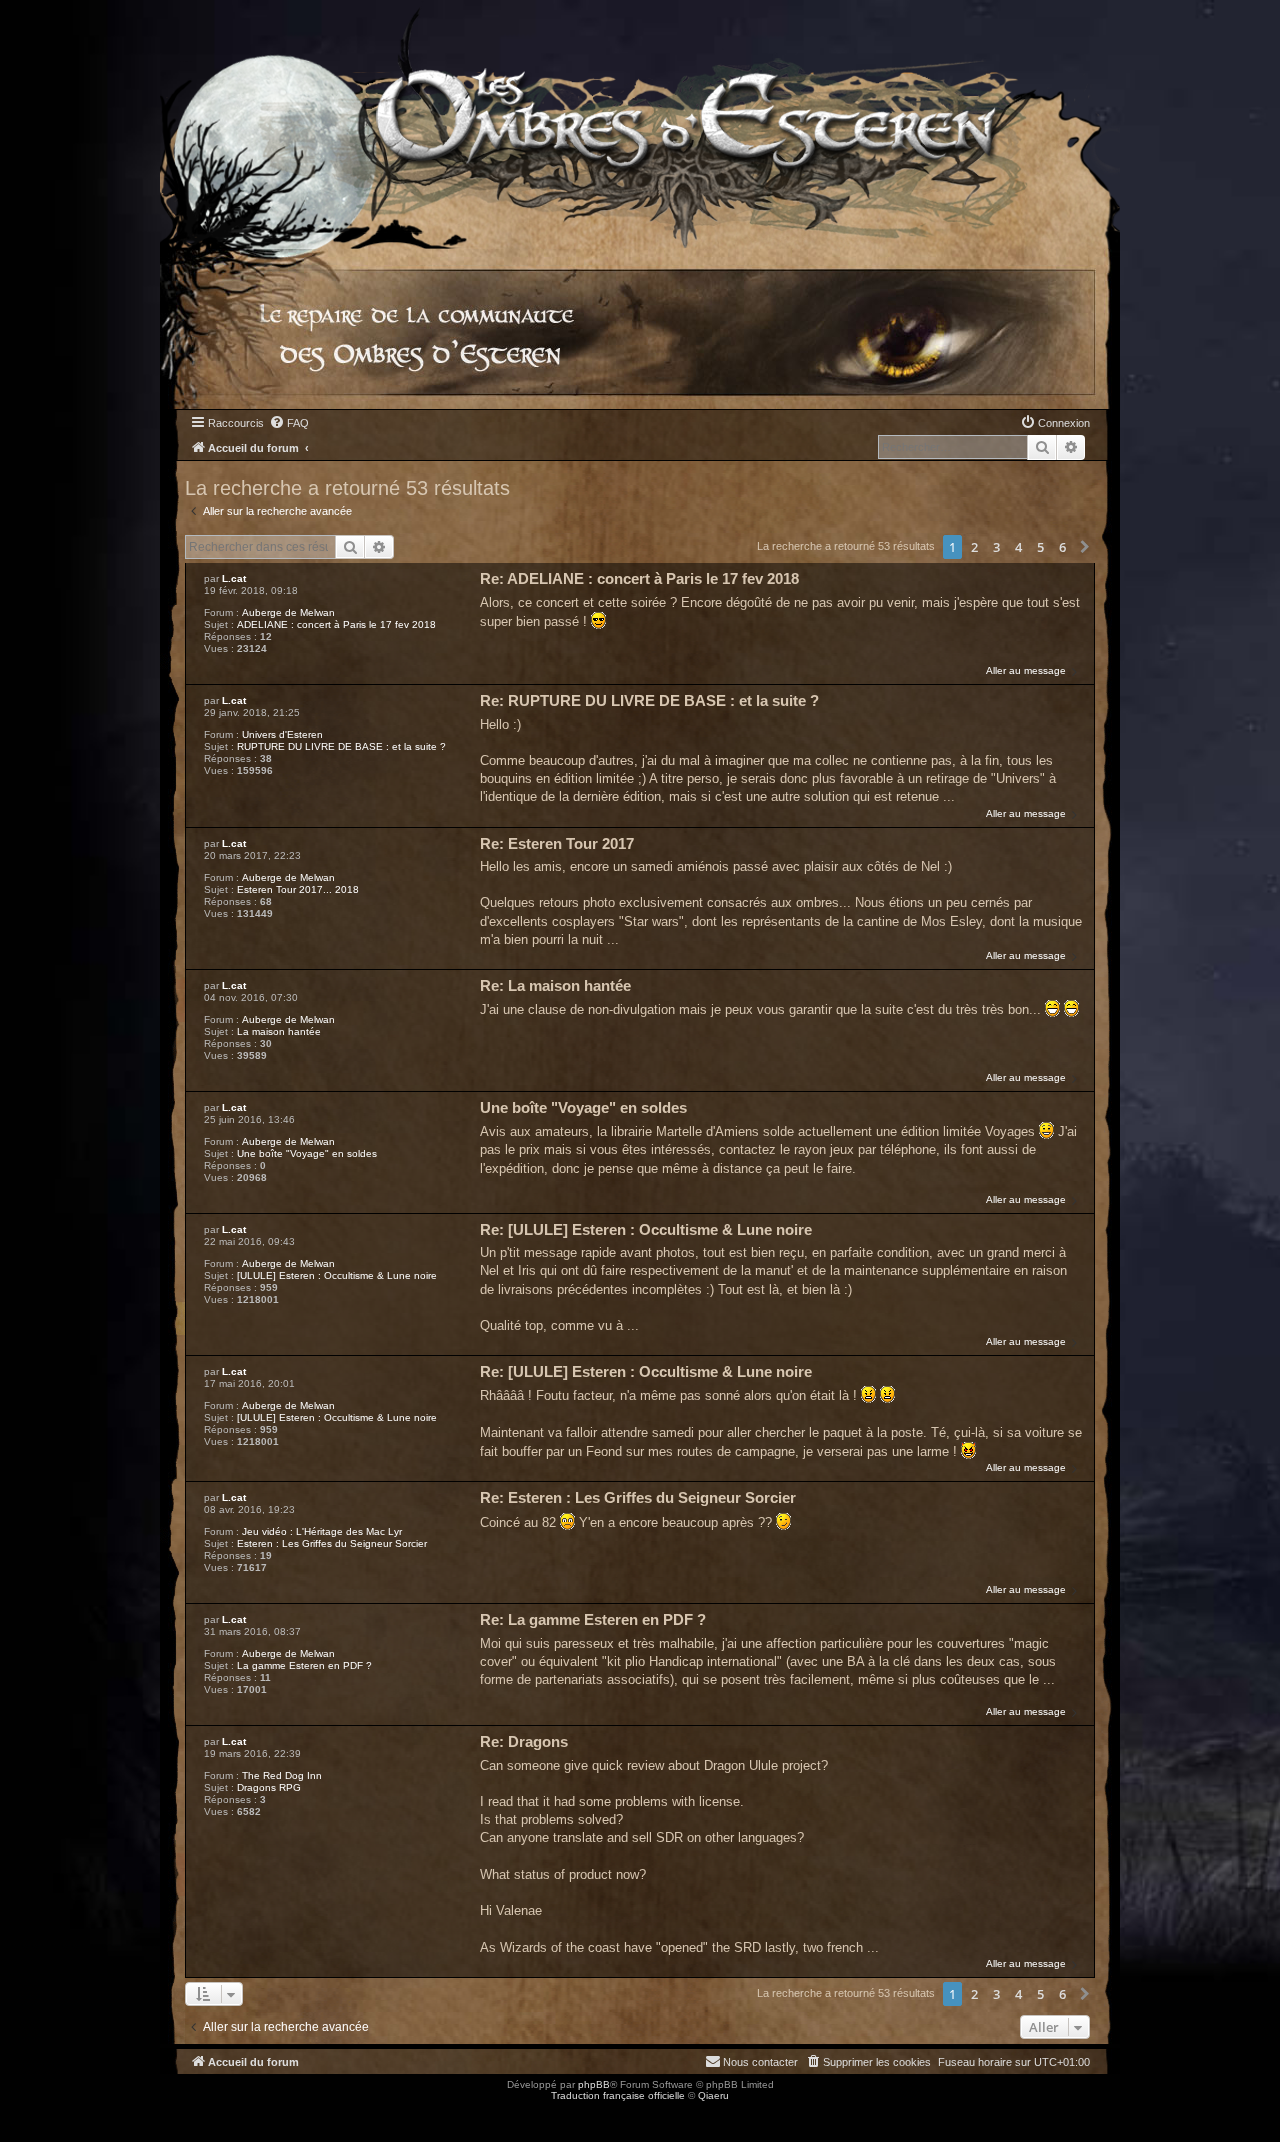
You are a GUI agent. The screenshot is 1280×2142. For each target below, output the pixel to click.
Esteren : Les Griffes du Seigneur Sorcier (332, 1543)
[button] (1085, 547)
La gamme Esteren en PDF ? (304, 1665)
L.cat (234, 578)
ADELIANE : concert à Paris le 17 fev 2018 (336, 624)
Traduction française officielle (618, 2095)
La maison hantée (279, 1031)
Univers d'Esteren (282, 734)
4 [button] (1018, 547)
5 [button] (1040, 547)
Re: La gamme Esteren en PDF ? (593, 1619)
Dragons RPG (269, 1787)
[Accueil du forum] (640, 124)
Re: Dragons (524, 1741)
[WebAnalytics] (40, 2113)
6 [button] (1062, 547)
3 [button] (996, 547)
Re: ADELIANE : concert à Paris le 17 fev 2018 (639, 578)
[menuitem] (289, 423)
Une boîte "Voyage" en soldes (307, 1153)
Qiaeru (713, 2095)
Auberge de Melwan (288, 612)
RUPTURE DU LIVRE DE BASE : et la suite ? (341, 746)
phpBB (594, 2084)
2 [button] (974, 547)
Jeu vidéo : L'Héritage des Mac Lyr (322, 1531)
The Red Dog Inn (282, 1775)
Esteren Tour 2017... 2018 (298, 889)
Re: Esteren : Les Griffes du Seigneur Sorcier (638, 1497)
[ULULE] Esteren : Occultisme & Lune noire (337, 1275)
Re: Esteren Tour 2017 (557, 843)
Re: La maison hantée (555, 985)
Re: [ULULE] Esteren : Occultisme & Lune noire (646, 1229)
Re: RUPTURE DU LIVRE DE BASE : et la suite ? (649, 700)
